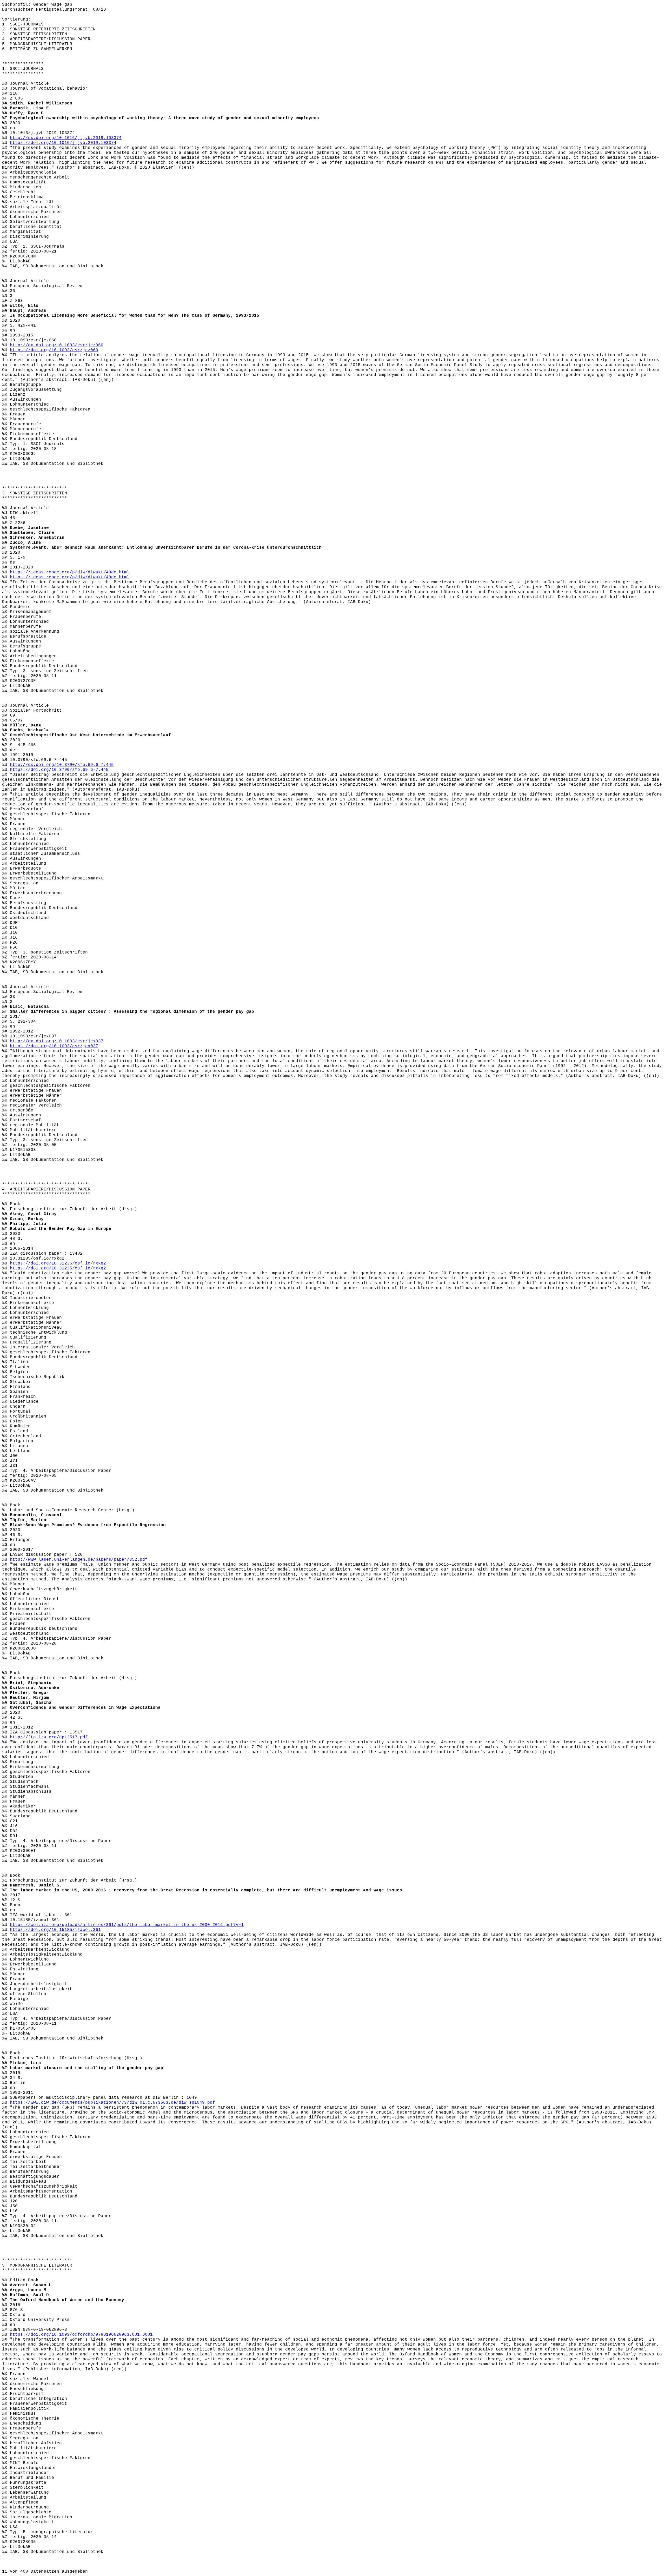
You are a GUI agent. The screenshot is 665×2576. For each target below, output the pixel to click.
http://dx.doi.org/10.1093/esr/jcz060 (57, 345)
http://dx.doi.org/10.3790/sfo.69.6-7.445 (62, 765)
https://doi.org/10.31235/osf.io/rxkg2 (58, 1263)
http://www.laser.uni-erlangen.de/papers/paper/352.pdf (79, 1560)
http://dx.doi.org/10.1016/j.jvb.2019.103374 (66, 138)
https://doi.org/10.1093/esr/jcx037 (54, 1046)
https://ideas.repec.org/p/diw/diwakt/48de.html (70, 572)
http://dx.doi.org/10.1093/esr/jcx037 (57, 1041)
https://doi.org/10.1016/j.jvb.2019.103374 (63, 143)
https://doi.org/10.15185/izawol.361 (55, 1930)
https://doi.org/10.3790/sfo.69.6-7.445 (59, 770)
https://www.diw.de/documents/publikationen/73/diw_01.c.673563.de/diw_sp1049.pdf (112, 2103)
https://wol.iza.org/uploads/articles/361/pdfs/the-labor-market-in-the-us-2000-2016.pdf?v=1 (127, 1925)
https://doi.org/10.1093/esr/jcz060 (54, 350)
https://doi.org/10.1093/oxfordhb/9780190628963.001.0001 (81, 2335)
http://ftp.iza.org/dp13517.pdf (49, 1737)
